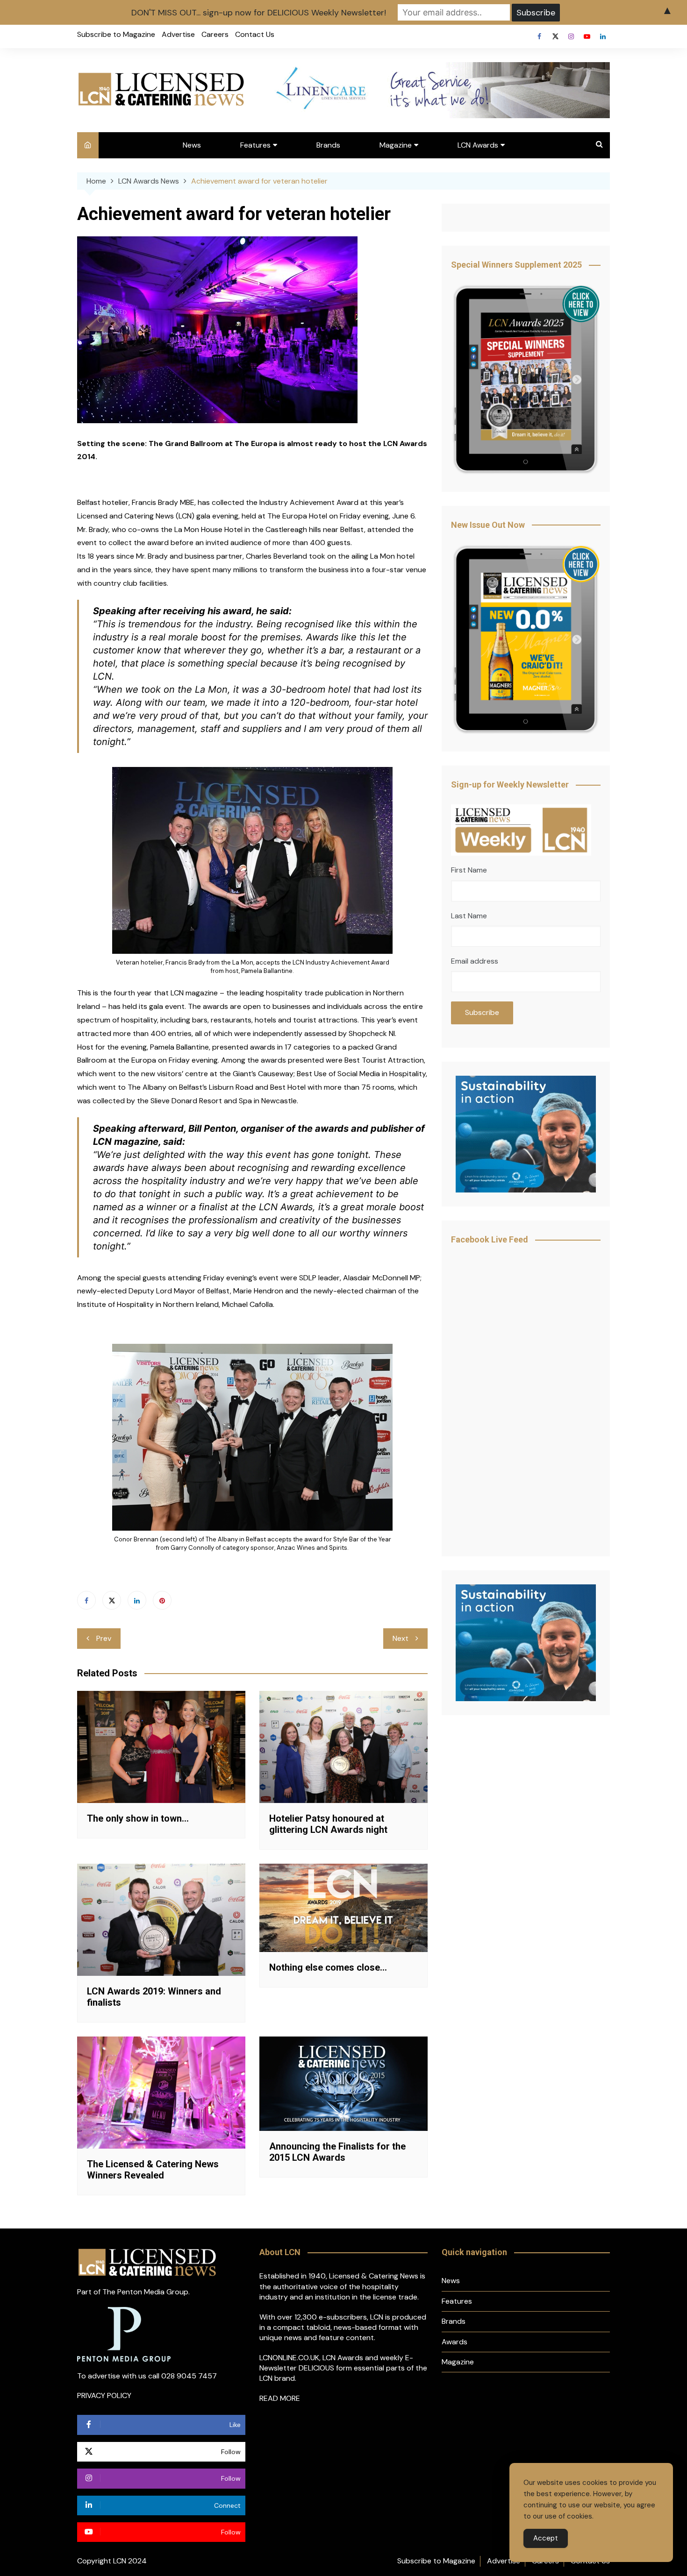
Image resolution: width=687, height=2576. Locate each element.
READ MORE (280, 2398)
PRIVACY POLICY (104, 2395)
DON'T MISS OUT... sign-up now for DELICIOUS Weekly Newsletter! (259, 13)
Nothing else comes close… (328, 1967)
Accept (546, 2538)
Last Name (469, 916)
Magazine (396, 145)
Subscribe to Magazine (116, 34)
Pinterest (162, 1600)
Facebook (539, 36)
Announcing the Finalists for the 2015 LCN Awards (337, 2152)
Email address (475, 961)
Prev (104, 1638)
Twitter (555, 36)
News (192, 145)
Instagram (571, 36)
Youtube (587, 36)
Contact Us (255, 34)
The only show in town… (138, 1818)
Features (255, 145)
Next (401, 1638)
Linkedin (603, 36)
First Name (469, 870)
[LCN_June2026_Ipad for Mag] (526, 640)
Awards (454, 2342)
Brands (328, 145)
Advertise (178, 34)
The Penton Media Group (145, 2292)
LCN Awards (478, 145)
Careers (215, 34)
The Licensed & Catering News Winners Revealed (153, 2170)
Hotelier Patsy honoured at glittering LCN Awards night (328, 1824)
